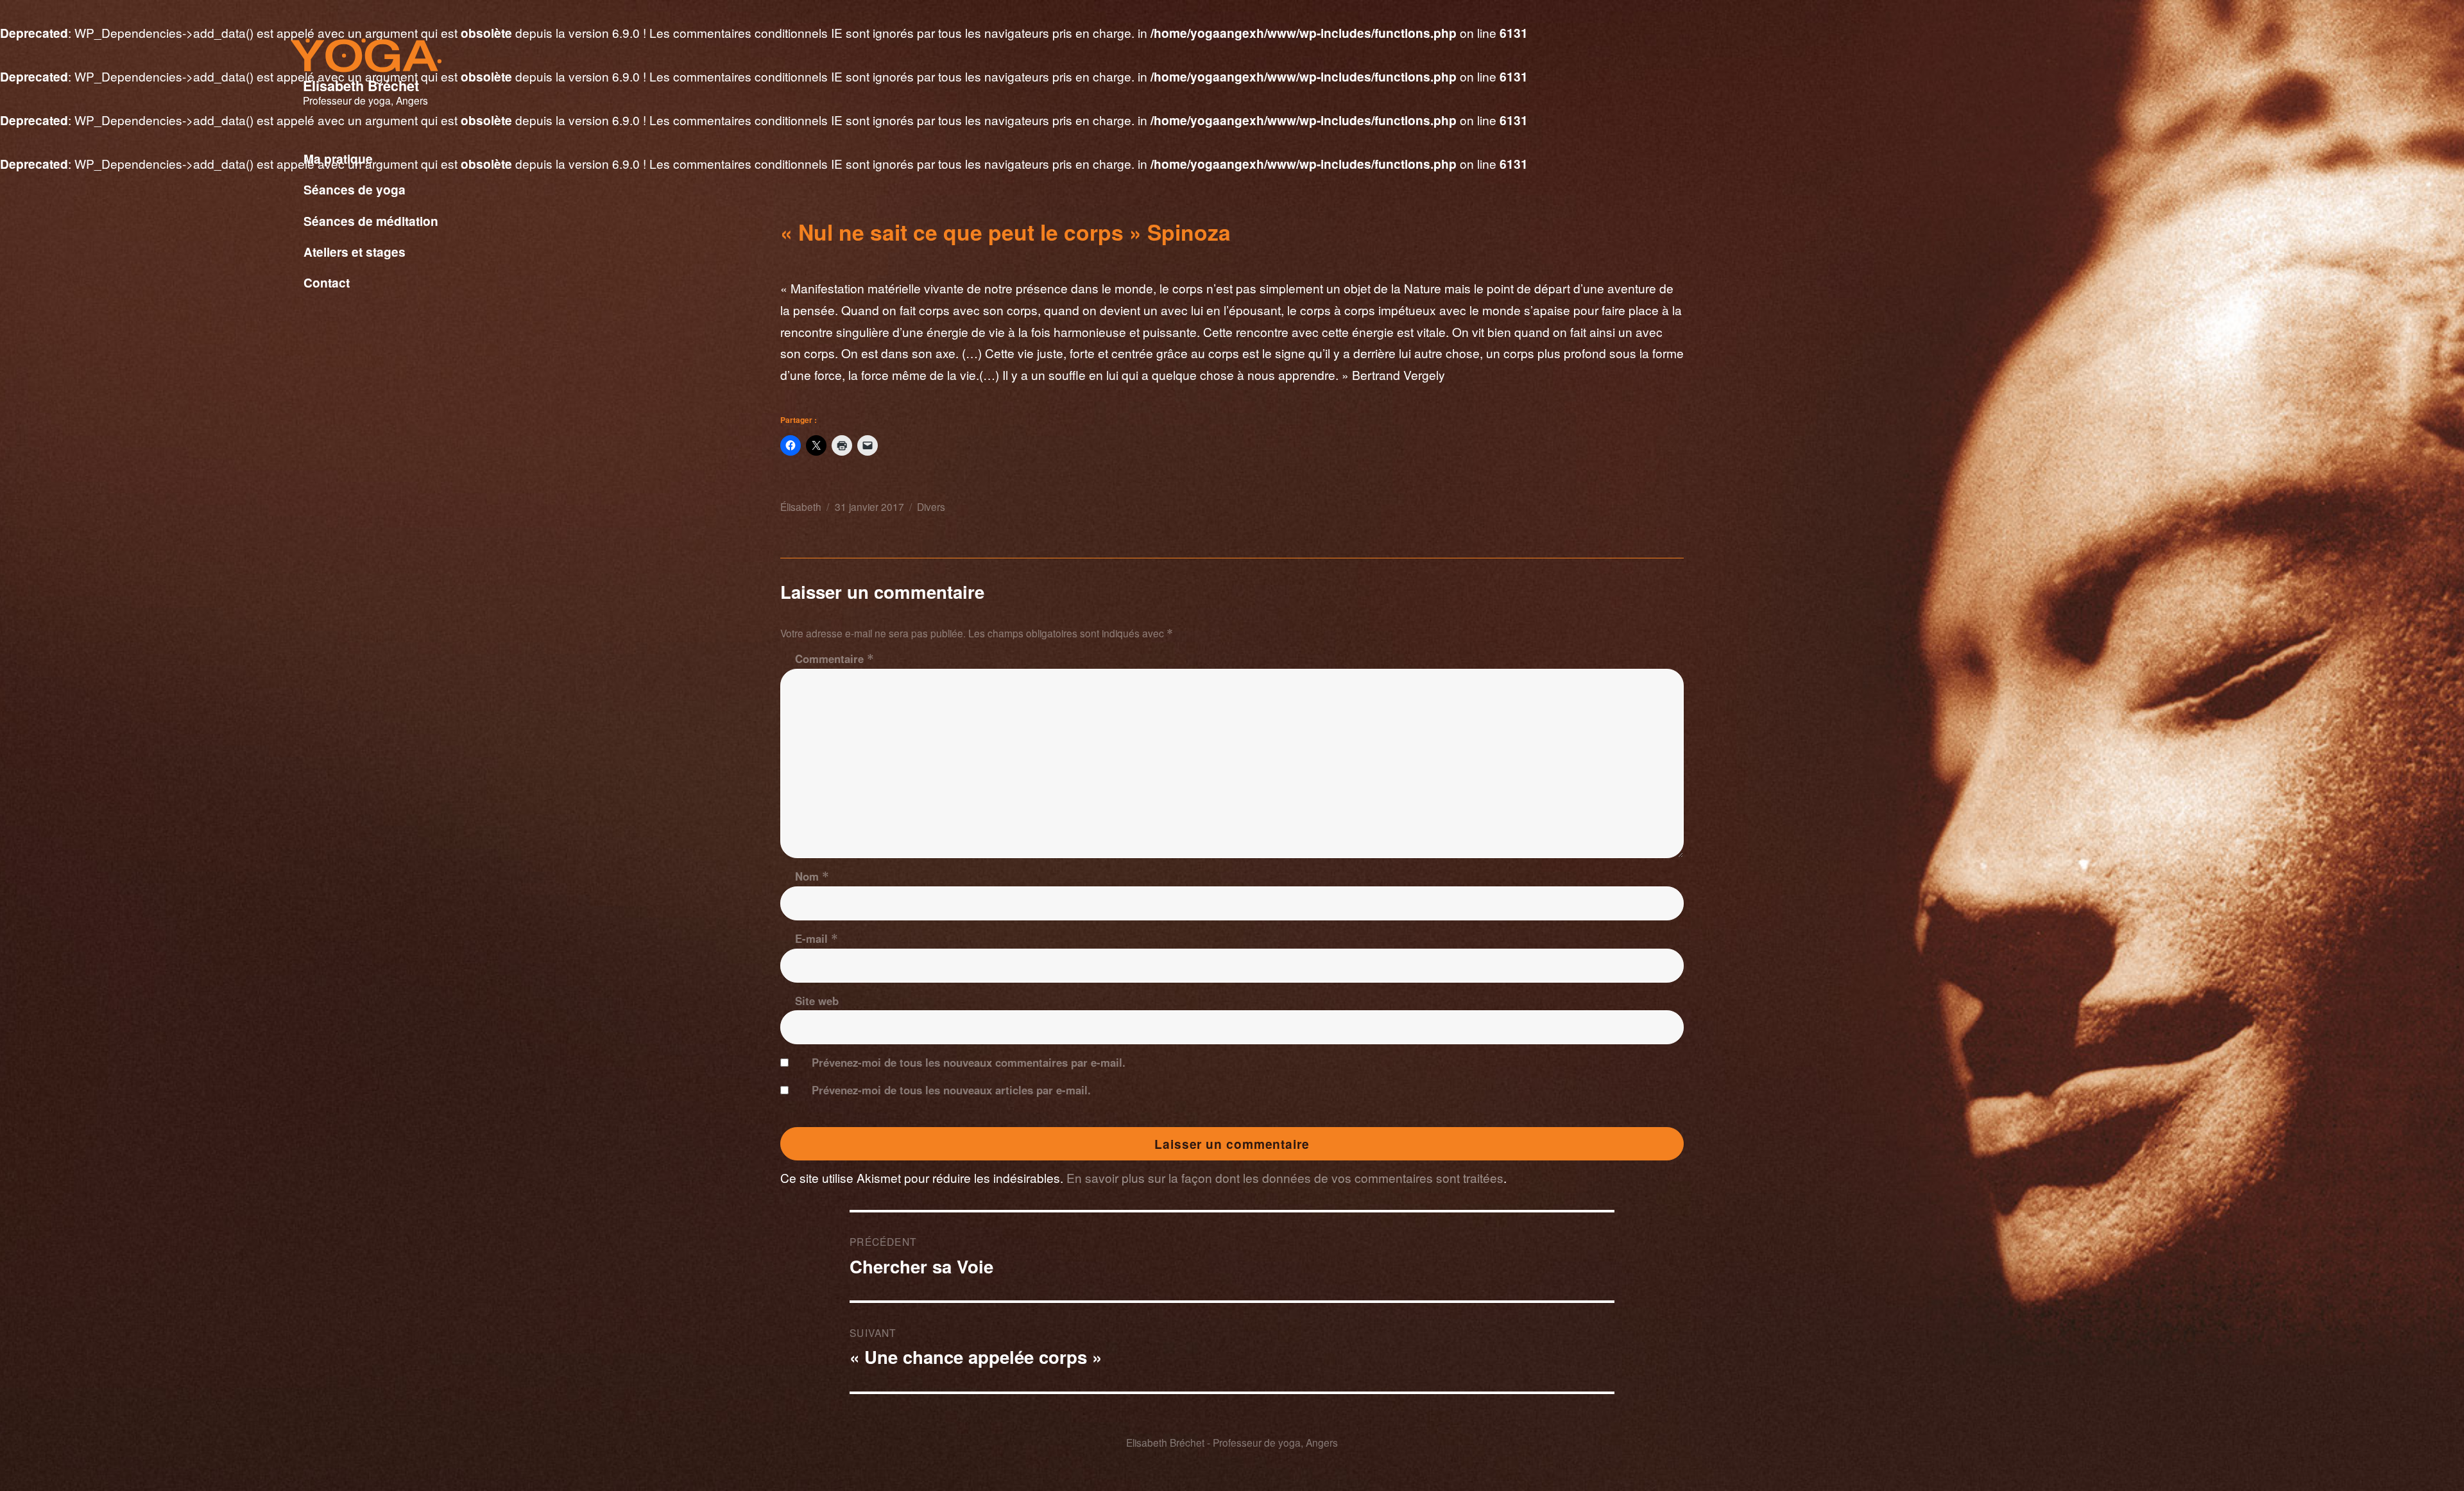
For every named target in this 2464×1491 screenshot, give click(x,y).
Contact (327, 282)
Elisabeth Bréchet (361, 86)
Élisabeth (801, 506)
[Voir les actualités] (562, 298)
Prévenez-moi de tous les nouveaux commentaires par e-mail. (969, 1062)
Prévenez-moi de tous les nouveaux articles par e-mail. (951, 1090)
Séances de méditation (371, 221)
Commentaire (834, 659)
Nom (812, 876)
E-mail (817, 938)
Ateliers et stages (355, 252)
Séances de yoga (355, 189)
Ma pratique (338, 159)
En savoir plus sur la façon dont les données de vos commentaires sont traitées (1285, 1177)
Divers (931, 506)
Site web (817, 1001)
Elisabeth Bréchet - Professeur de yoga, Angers (1232, 1442)
